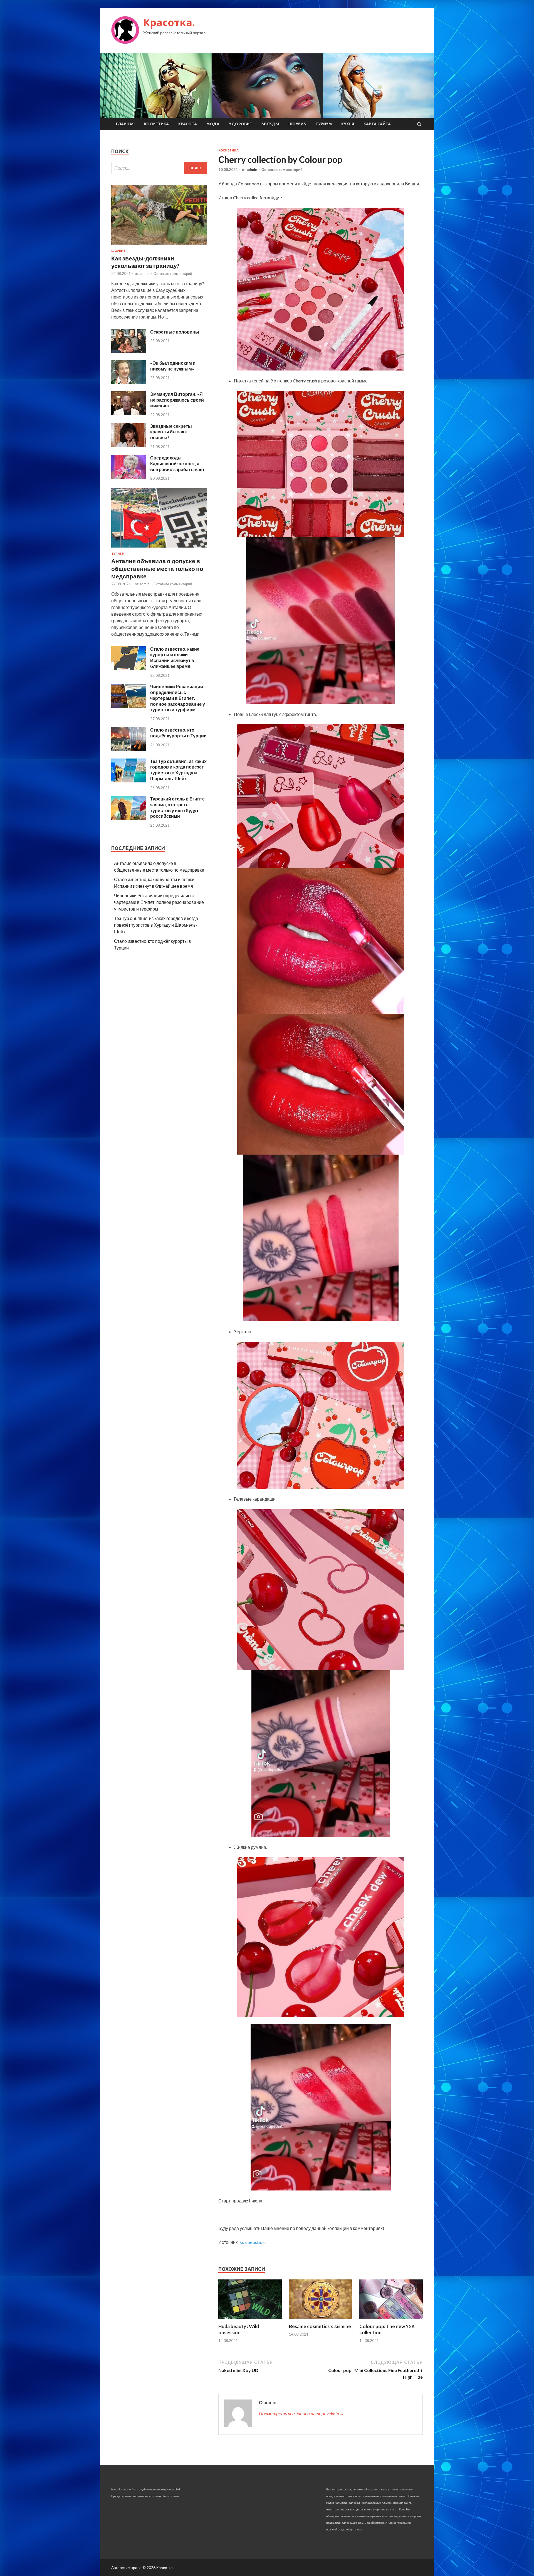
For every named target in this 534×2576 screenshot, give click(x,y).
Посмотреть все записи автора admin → (301, 2414)
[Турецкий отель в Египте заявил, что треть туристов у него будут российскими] (129, 818)
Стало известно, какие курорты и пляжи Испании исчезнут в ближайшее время (175, 657)
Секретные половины (175, 332)
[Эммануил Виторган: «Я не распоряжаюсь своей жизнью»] (129, 413)
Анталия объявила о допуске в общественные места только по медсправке (157, 568)
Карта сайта (377, 124)
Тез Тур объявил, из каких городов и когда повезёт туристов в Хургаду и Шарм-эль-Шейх (178, 770)
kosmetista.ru (253, 2242)
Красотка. (169, 22)
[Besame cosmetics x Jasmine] (321, 2320)
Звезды (270, 124)
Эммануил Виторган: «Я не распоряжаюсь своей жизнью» (177, 400)
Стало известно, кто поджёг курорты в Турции (178, 733)
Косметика (156, 124)
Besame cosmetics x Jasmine (320, 2326)
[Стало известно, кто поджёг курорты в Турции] (129, 749)
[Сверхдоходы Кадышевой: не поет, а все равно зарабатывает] (129, 477)
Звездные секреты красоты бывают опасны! (171, 432)
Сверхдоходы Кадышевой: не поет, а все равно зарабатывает (177, 463)
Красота (188, 124)
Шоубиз (297, 124)
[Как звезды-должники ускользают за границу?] (159, 246)
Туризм (324, 124)
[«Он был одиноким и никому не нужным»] (129, 382)
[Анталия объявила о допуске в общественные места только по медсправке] (159, 549)
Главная (125, 124)
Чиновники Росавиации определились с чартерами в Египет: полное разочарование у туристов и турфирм (178, 698)
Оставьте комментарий (282, 170)
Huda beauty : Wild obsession (239, 2329)
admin (252, 170)
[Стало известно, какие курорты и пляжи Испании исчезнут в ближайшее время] (129, 668)
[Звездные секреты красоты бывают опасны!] (129, 445)
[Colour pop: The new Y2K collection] (391, 2320)
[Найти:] (159, 168)
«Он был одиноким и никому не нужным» (173, 366)
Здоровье (240, 124)
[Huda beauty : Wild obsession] (250, 2320)
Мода (213, 124)
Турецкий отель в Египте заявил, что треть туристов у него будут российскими (177, 807)
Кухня (348, 124)
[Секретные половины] (129, 351)
